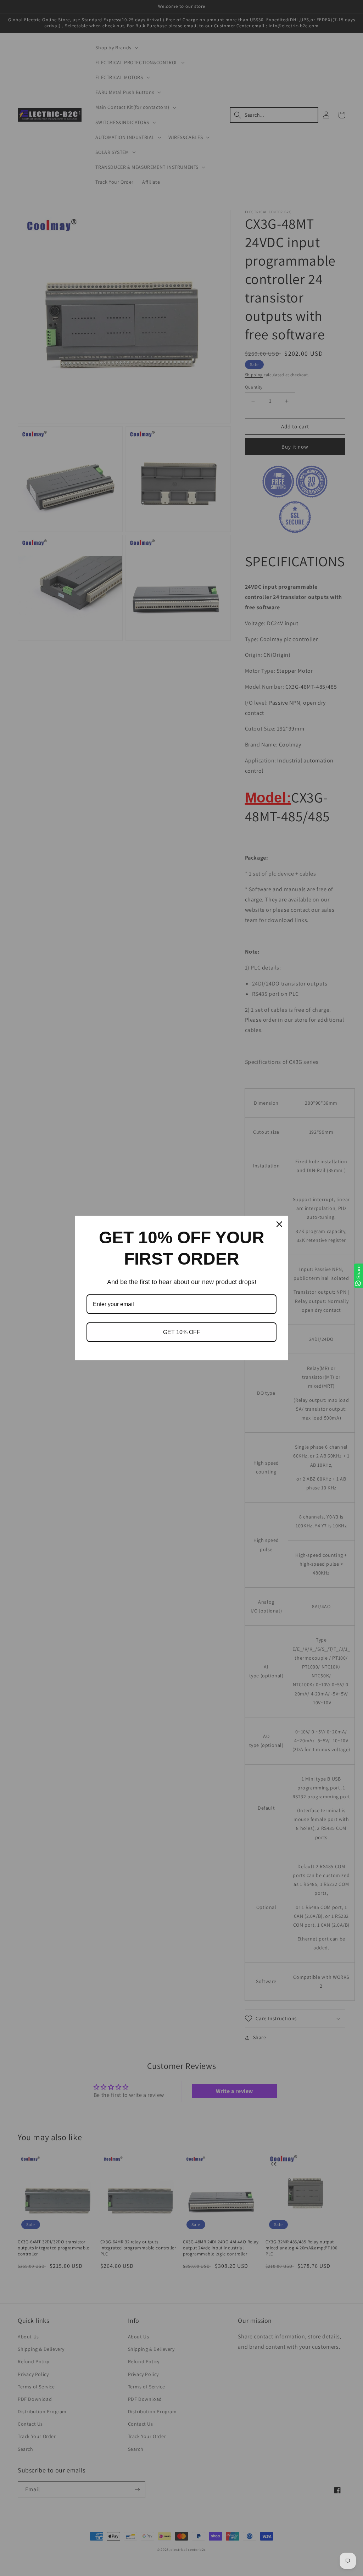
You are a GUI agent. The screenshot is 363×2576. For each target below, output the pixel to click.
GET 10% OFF (182, 1332)
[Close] (279, 1224)
